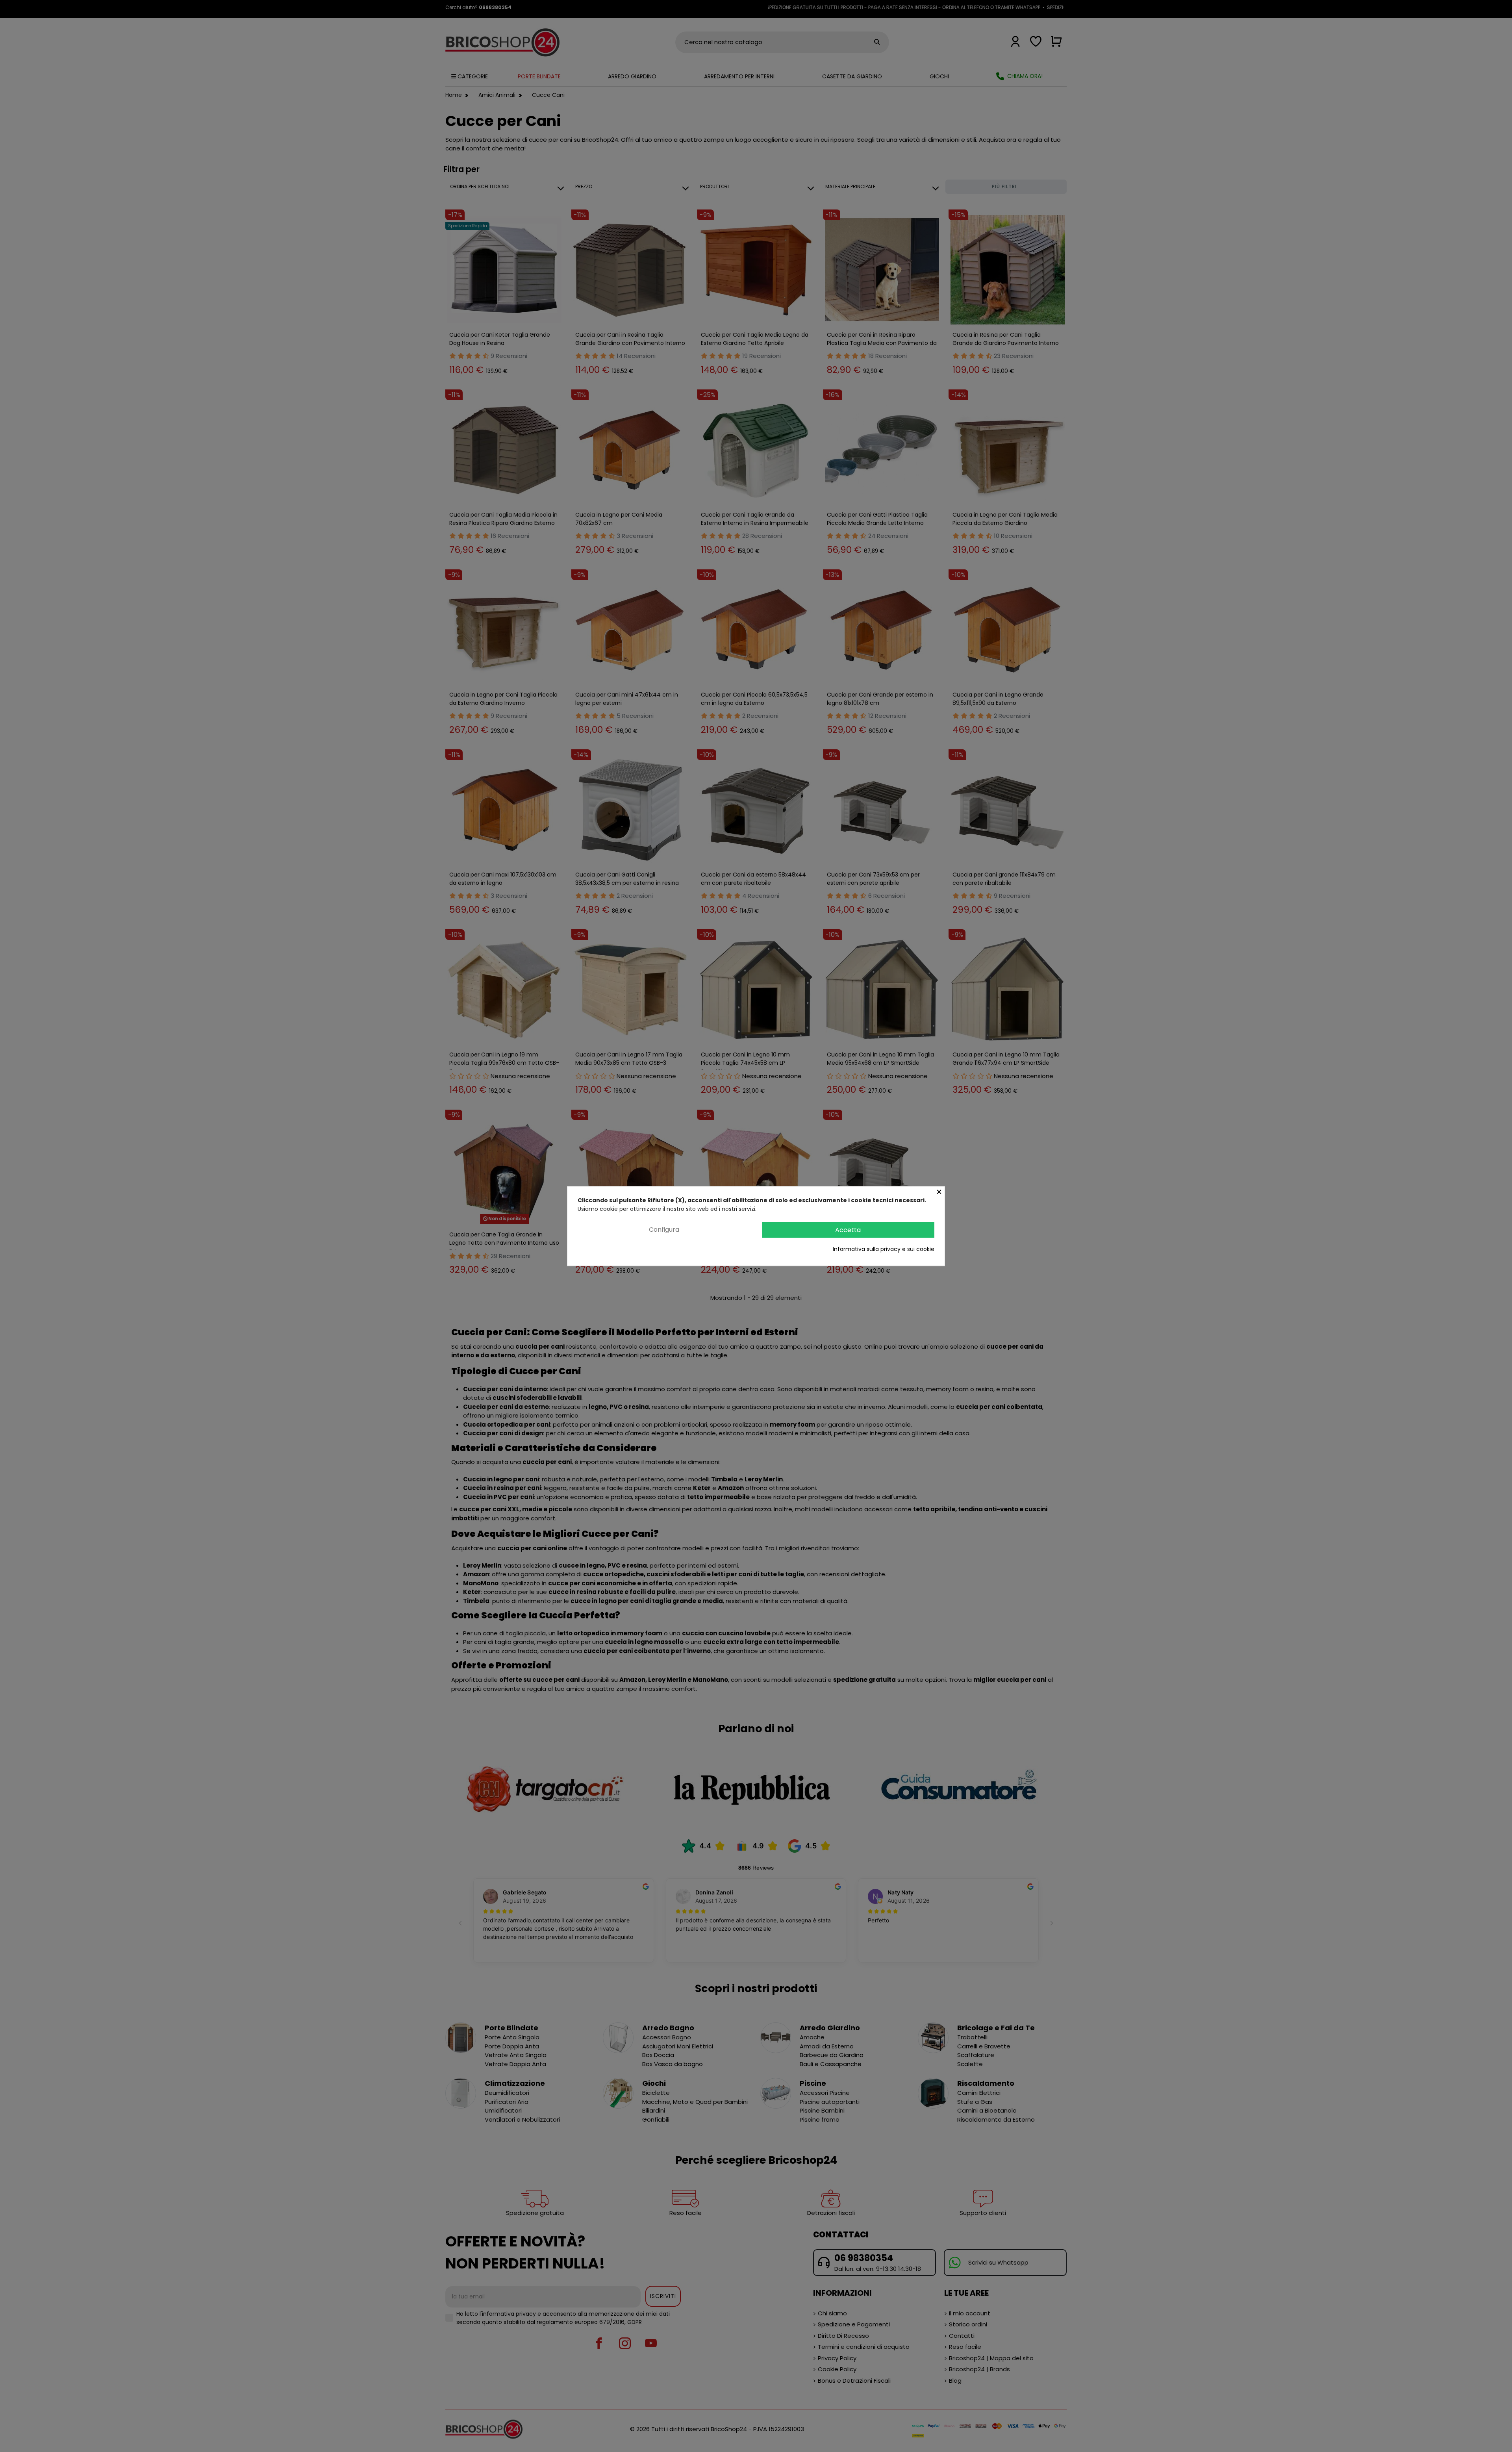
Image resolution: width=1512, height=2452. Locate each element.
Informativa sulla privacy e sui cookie (884, 1249)
